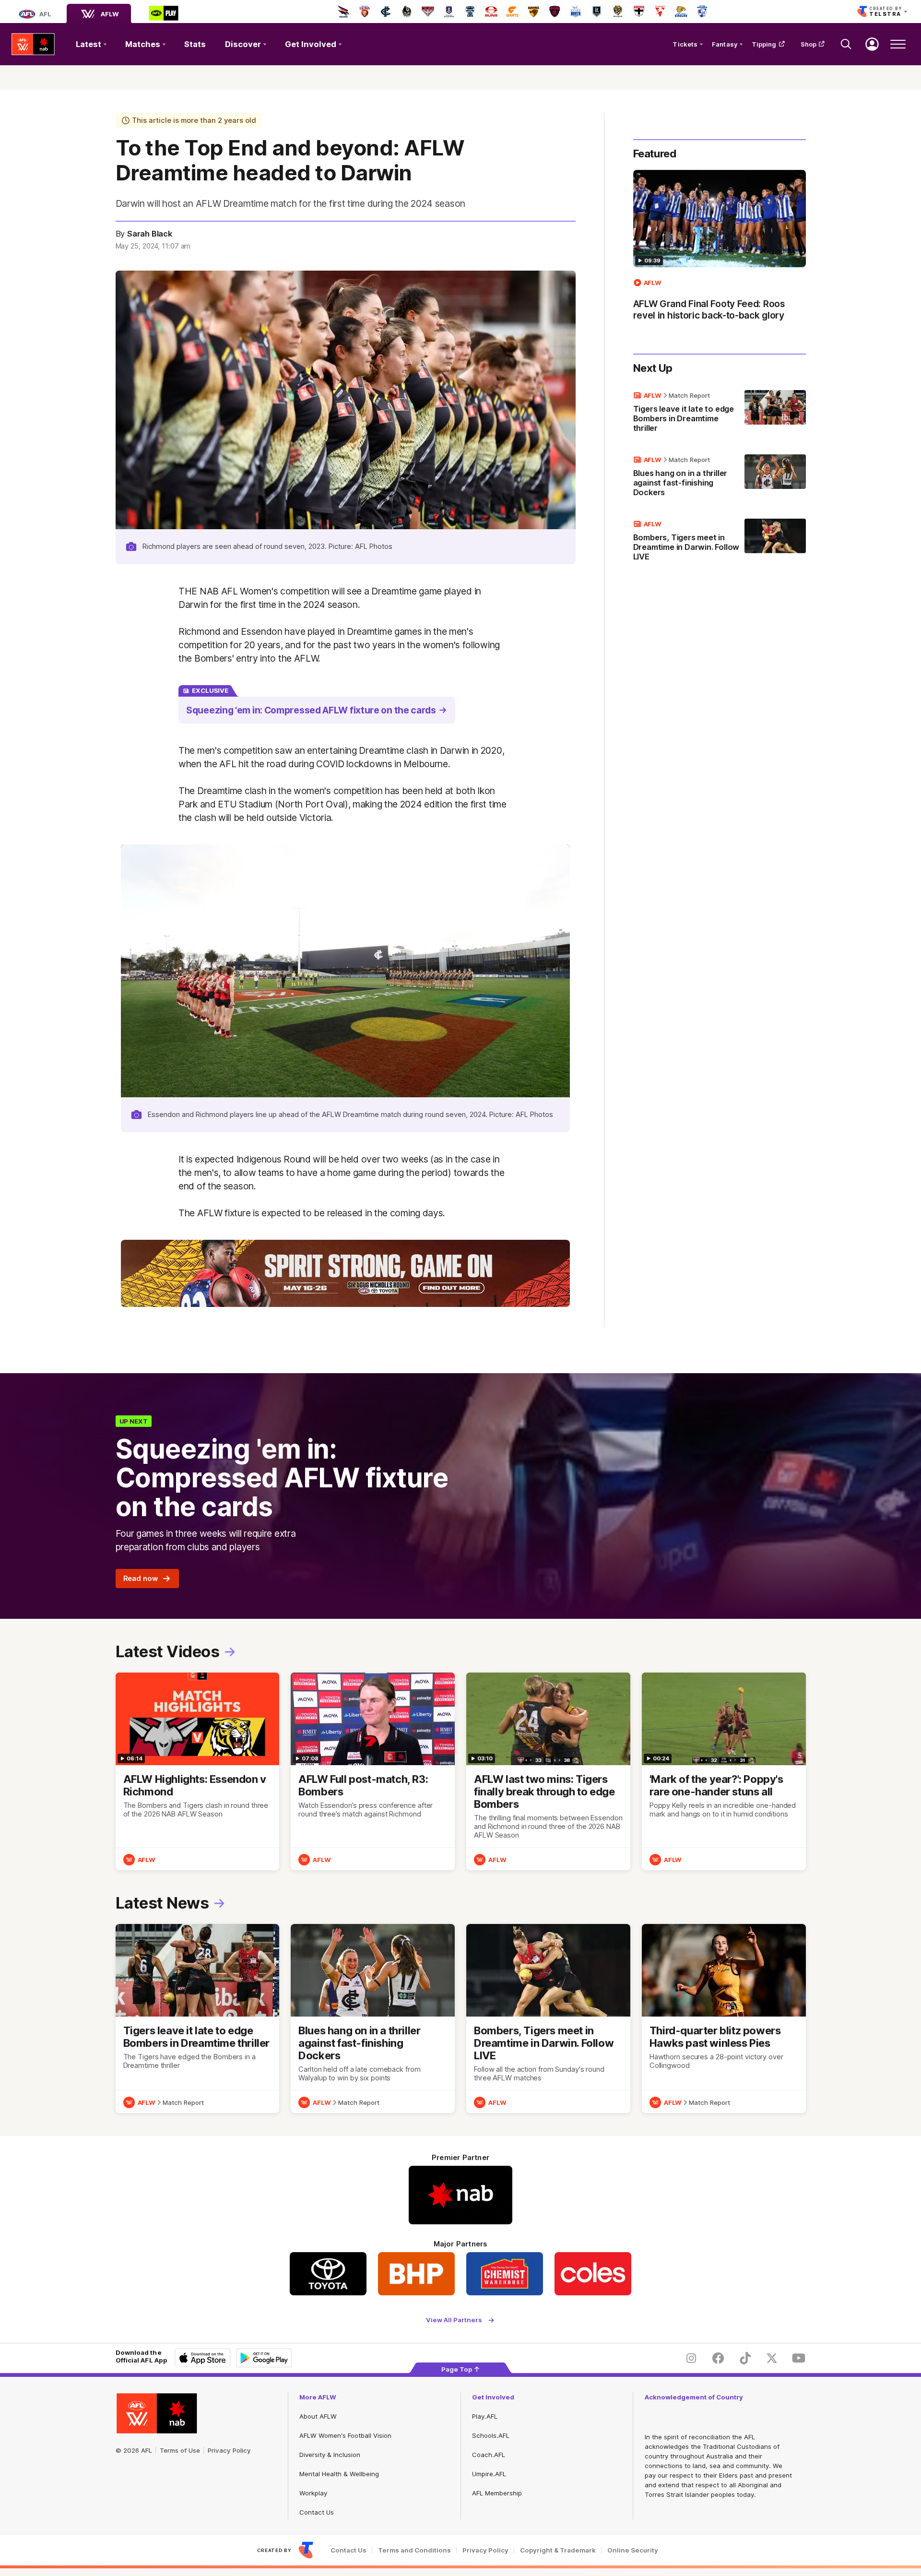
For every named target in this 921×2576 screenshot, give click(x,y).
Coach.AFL (489, 2455)
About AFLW (318, 2416)
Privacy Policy (229, 2450)
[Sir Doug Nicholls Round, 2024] (345, 1274)
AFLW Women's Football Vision (345, 2435)
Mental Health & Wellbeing (339, 2474)
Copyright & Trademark (558, 2550)
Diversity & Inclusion (330, 2455)
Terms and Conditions (414, 2550)
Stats (195, 44)
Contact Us (317, 2512)
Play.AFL (485, 2416)
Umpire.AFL (489, 2474)
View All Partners (454, 2320)
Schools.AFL (491, 2435)
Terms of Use (180, 2450)
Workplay (313, 2493)
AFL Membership (497, 2493)
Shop (809, 44)
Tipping (764, 44)
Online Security (633, 2550)
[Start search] (846, 44)
